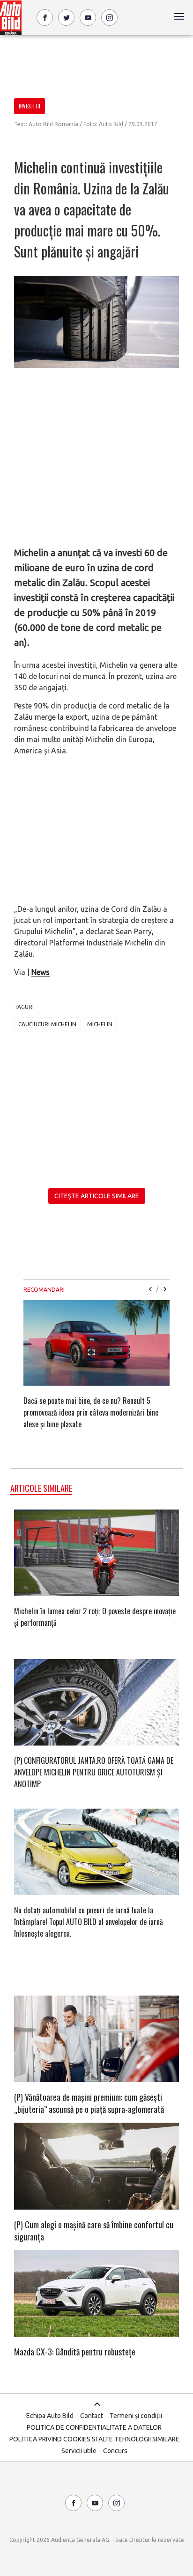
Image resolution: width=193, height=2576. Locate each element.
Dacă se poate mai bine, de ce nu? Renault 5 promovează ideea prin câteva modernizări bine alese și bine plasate (91, 1412)
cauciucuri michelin (47, 1024)
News (41, 972)
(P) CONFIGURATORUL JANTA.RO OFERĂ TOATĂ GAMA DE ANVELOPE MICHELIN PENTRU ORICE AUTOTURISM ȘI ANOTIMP (94, 1772)
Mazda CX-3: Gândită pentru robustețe (75, 2352)
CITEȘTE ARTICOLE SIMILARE (97, 1196)
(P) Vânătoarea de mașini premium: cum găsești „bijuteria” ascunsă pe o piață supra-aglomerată (89, 2103)
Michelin (100, 1024)
